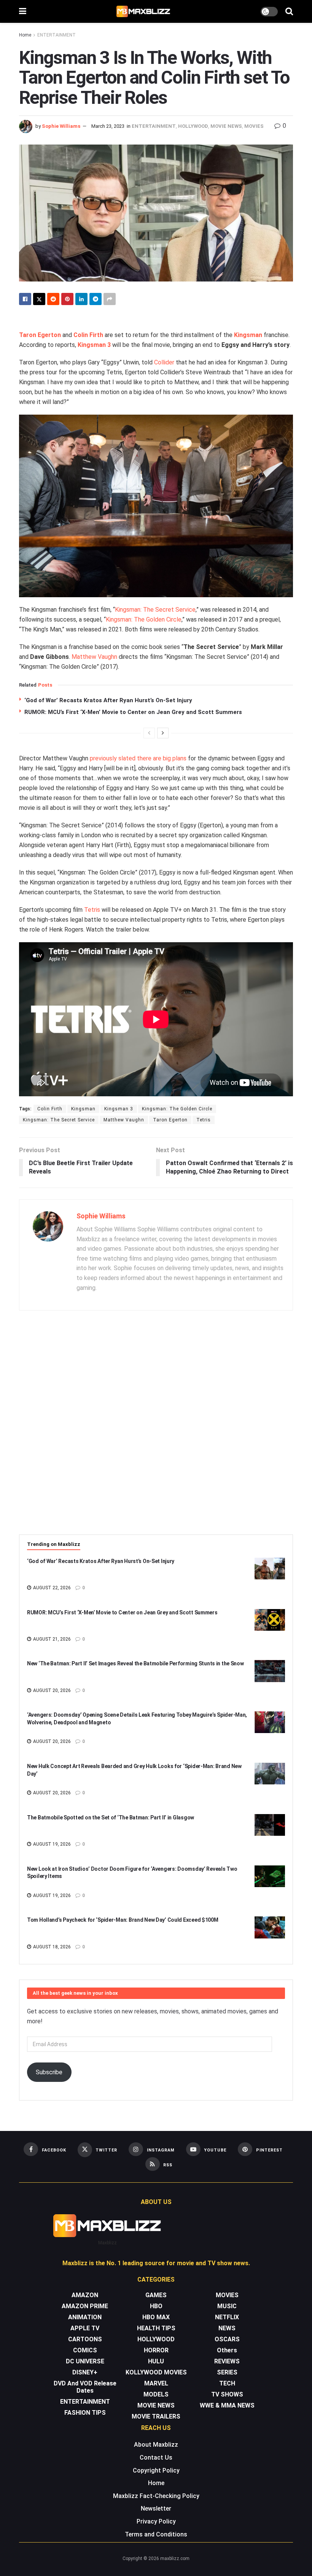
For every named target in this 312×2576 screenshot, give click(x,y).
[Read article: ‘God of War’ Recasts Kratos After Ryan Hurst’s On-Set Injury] (270, 1569)
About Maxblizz (156, 2445)
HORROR (156, 2350)
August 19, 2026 (51, 1844)
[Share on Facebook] (25, 299)
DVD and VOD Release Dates (85, 2387)
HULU (156, 2361)
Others (227, 2350)
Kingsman (83, 1109)
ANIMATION (85, 2317)
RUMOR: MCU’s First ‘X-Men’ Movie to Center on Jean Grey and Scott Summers (133, 712)
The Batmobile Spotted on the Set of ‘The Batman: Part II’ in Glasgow (111, 1818)
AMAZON (85, 2295)
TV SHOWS (227, 2394)
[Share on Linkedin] (81, 299)
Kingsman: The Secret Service (155, 610)
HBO (156, 2306)
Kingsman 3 (119, 1109)
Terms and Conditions (156, 2534)
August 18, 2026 (51, 1947)
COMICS (85, 2350)
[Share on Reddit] (53, 299)
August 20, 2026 (51, 1690)
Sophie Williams (61, 126)
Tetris (92, 910)
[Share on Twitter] (39, 299)
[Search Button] (289, 11)
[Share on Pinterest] (67, 299)
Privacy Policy (156, 2521)
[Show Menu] (23, 11)
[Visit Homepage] (144, 11)
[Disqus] (156, 1427)
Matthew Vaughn (94, 657)
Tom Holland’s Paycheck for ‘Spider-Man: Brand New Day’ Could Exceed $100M (123, 1920)
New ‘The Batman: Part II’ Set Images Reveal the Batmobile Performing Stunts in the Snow (135, 1663)
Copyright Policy (156, 2470)
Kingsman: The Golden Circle (144, 619)
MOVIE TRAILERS (156, 2416)
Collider (164, 362)
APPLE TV (85, 2328)
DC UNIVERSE (85, 2361)
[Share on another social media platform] (110, 299)
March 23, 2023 (108, 126)
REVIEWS (227, 2361)
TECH (227, 2383)
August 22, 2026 (51, 1588)
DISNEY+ (85, 2372)
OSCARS (227, 2339)
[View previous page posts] (149, 733)
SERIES (227, 2372)
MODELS (156, 2394)
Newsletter (156, 2508)
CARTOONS (85, 2339)
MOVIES (254, 126)
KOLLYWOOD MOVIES (156, 2372)
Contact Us (156, 2458)
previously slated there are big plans (138, 758)
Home (25, 35)
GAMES (156, 2295)
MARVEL (156, 2383)
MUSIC (227, 2306)
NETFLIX (227, 2317)
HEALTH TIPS (156, 2328)
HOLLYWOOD (193, 126)
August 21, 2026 (51, 1639)
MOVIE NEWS (226, 126)
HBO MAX (156, 2317)
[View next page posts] (163, 733)
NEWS (227, 2328)
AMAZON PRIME (85, 2306)
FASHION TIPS (85, 2413)
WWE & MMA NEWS (227, 2405)
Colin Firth (50, 1109)
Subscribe (49, 2072)
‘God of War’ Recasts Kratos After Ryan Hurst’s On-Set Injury (108, 700)
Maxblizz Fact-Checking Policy (156, 2496)
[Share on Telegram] (96, 299)
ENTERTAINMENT (57, 35)
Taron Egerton (170, 1120)
